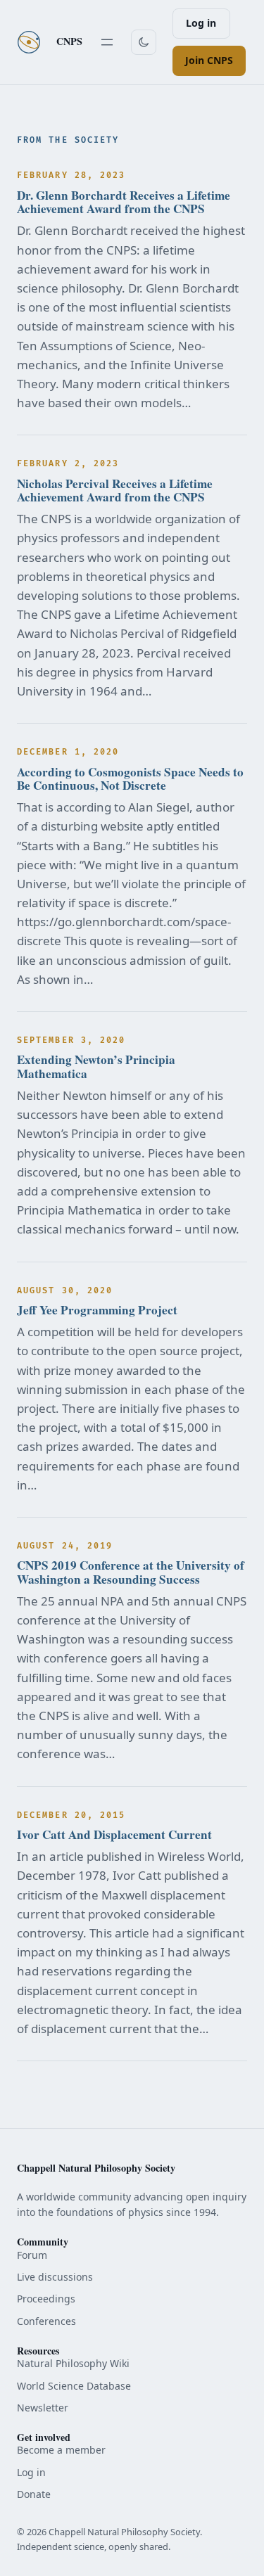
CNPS (69, 41)
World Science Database (74, 2386)
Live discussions (55, 2277)
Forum (32, 2255)
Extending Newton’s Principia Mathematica (96, 1066)
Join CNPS (209, 60)
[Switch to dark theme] (144, 42)
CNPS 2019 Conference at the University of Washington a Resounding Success (131, 1572)
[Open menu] (107, 42)
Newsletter (43, 2408)
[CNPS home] (29, 42)
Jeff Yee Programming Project (97, 1310)
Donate (34, 2494)
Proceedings (46, 2299)
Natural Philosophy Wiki (73, 2363)
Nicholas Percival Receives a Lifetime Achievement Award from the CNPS (115, 491)
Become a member (61, 2450)
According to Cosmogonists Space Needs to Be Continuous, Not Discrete (130, 779)
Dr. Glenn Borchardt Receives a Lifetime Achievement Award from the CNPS (124, 202)
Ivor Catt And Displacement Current (114, 1834)
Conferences (46, 2321)
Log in (201, 23)
